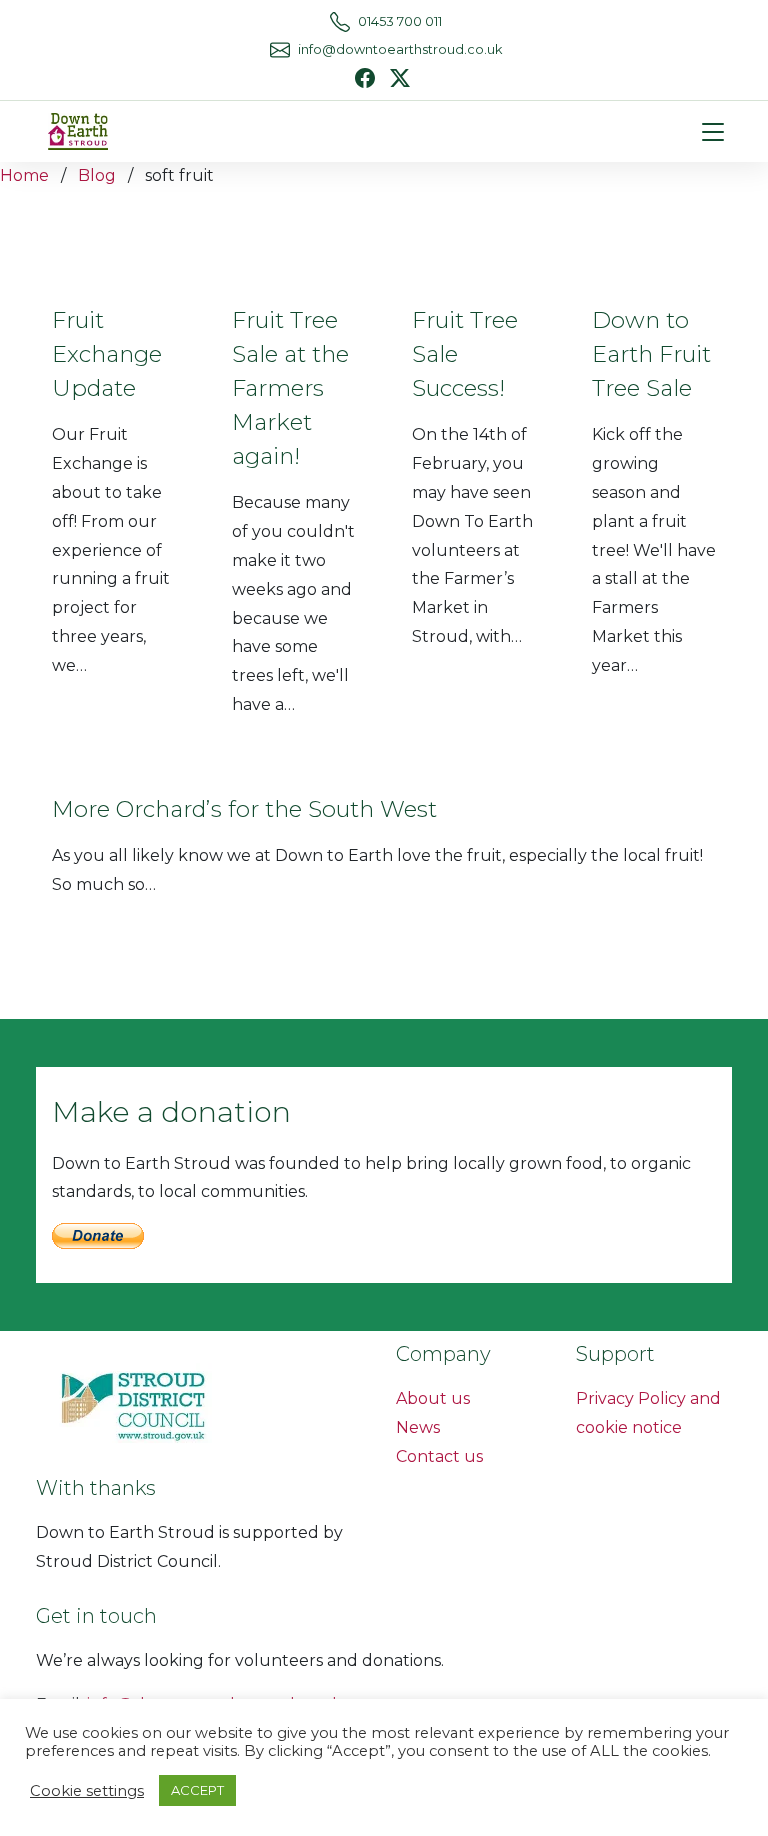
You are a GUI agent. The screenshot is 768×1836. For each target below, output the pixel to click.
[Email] (280, 50)
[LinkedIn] (400, 76)
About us (433, 1398)
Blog (97, 175)
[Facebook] (365, 78)
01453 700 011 (400, 21)
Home (24, 175)
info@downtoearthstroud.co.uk (400, 49)
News (418, 1427)
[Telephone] (340, 22)
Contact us (439, 1456)
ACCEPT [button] (197, 1790)
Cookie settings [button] (87, 1791)
